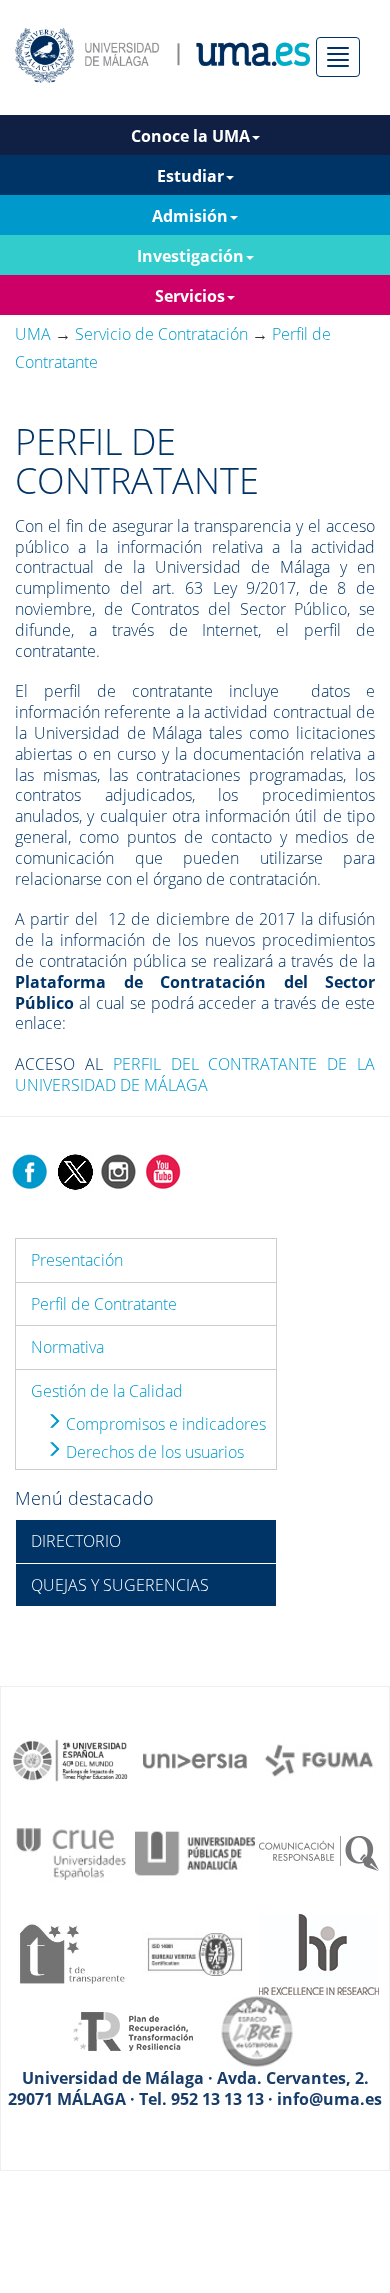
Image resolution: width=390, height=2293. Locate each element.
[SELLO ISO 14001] (195, 1953)
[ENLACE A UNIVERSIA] (195, 1759)
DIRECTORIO (76, 1541)
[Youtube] (163, 1170)
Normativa (67, 1347)
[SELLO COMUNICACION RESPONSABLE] (319, 1852)
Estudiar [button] (190, 176)
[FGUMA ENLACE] (319, 1759)
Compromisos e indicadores (164, 1424)
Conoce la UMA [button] (190, 136)
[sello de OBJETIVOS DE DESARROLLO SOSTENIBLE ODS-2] (71, 1759)
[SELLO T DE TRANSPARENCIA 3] (71, 1953)
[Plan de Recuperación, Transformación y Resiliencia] (133, 2030)
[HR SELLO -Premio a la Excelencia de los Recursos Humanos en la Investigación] (319, 1953)
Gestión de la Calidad (107, 1391)
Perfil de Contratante (104, 1304)
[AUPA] (195, 1852)
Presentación (77, 1260)
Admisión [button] (190, 216)
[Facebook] (30, 1170)
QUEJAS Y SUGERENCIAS (120, 1585)
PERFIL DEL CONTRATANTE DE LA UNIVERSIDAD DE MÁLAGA (195, 1074)
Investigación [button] (190, 256)
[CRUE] (71, 1852)
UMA (33, 334)
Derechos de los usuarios (153, 1452)
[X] (74, 1170)
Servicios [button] (190, 296)
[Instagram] (119, 1170)
